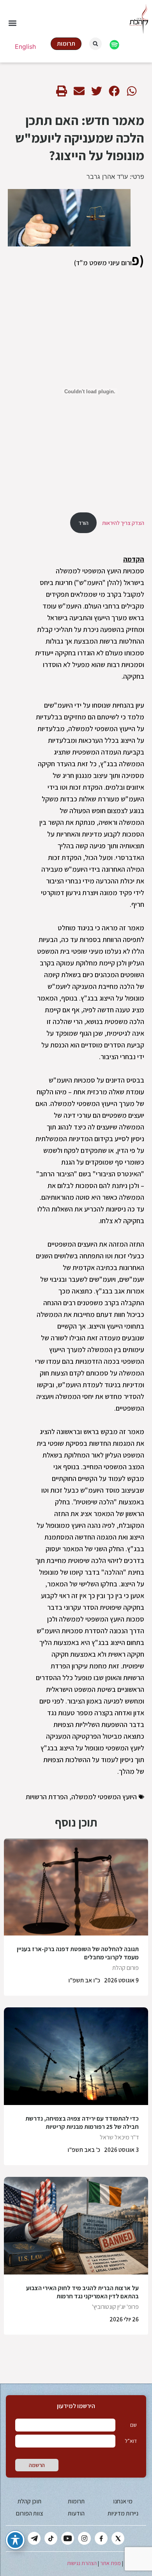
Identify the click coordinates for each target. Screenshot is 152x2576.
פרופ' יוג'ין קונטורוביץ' (115, 2307)
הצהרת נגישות (82, 2563)
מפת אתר (110, 2563)
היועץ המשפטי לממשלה (104, 1797)
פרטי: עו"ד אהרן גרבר (115, 177)
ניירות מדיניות (123, 2513)
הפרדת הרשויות (47, 1797)
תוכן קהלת (29, 2501)
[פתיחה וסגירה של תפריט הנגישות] (15, 2540)
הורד (83, 523)
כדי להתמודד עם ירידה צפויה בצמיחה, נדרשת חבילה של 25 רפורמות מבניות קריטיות (82, 2123)
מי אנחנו (123, 2501)
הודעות (76, 2513)
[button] (12, 23)
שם (133, 2425)
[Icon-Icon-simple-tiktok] (51, 2538)
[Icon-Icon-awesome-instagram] (84, 2538)
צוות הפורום (29, 2513)
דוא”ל (131, 2441)
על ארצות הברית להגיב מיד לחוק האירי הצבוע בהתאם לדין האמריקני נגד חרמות (82, 2292)
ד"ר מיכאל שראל (119, 2137)
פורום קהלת (125, 1968)
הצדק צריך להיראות (123, 523)
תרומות (76, 2501)
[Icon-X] (118, 2538)
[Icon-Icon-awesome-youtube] (68, 2538)
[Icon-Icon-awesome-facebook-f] (101, 2538)
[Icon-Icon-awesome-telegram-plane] (34, 2538)
